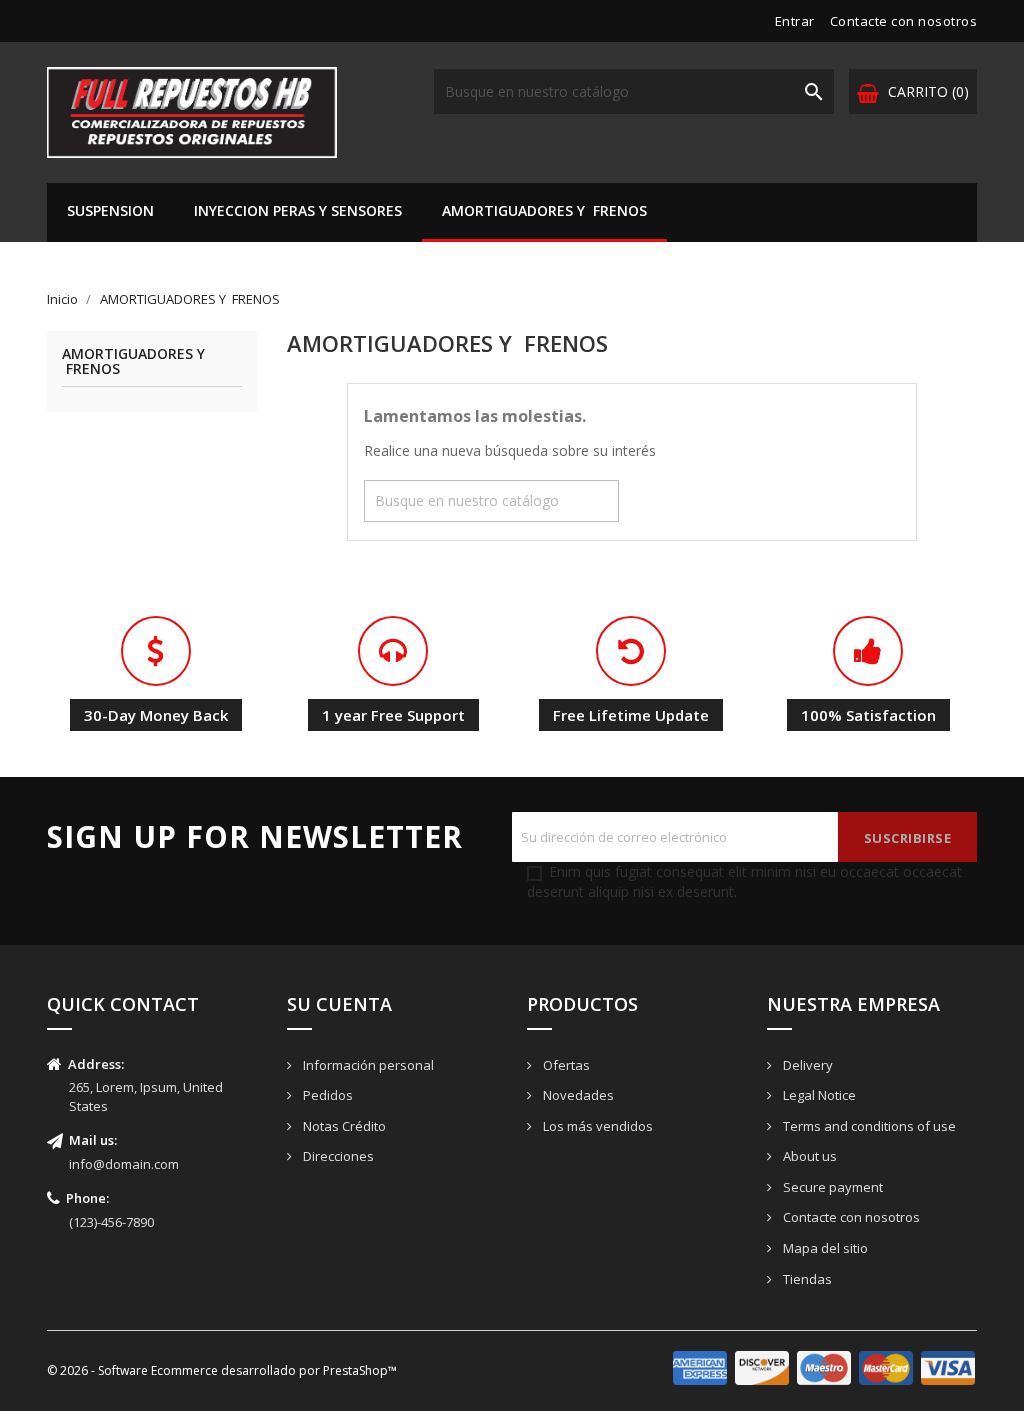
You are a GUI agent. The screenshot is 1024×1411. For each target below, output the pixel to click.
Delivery (806, 1065)
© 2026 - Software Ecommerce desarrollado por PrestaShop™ (222, 1370)
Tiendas (806, 1279)
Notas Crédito (343, 1126)
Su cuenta (339, 1004)
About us (808, 1156)
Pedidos (326, 1095)
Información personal (367, 1065)
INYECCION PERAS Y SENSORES (298, 210)
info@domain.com (124, 1164)
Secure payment (831, 1187)
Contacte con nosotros (904, 21)
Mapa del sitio (824, 1248)
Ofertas (565, 1065)
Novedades (577, 1095)
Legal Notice (818, 1095)
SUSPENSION (110, 210)
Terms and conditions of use (868, 1126)
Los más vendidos (596, 1126)
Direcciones (337, 1156)
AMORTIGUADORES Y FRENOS (544, 210)
